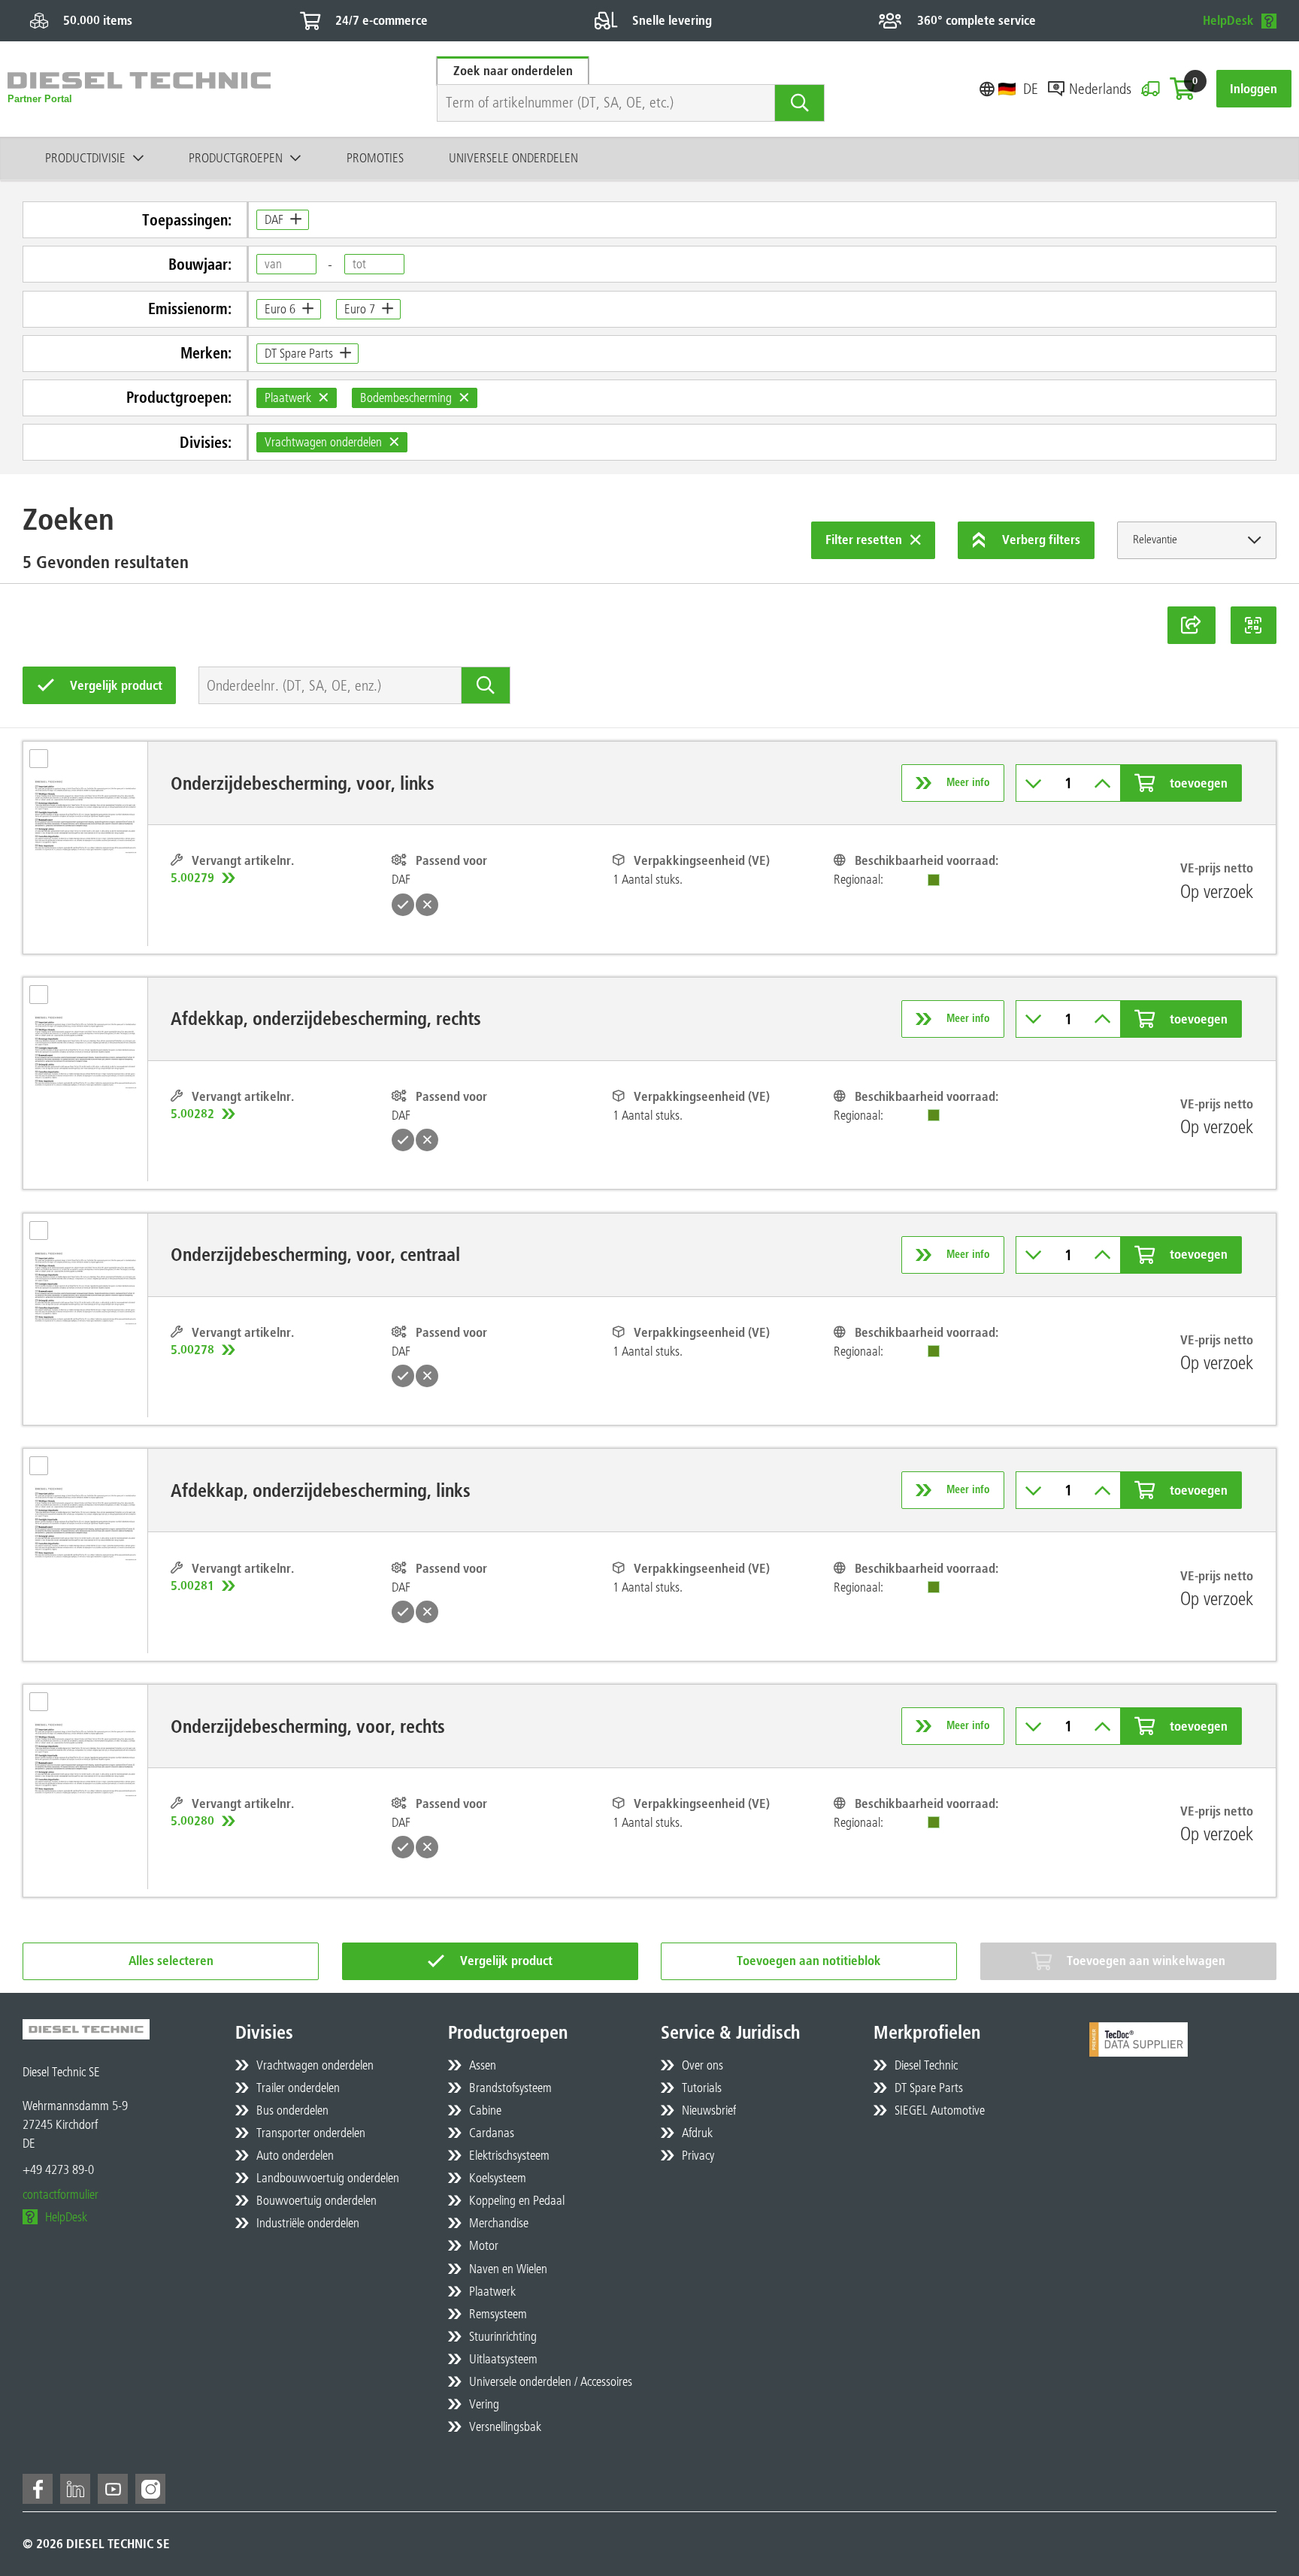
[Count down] (1034, 783)
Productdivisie (85, 158)
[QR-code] (1254, 625)
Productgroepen (236, 158)
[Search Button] (799, 103)
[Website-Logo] (139, 89)
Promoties (375, 158)
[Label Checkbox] (46, 763)
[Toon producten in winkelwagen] (1182, 89)
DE (1031, 89)
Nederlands (1100, 89)
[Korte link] (1192, 625)
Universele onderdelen (513, 158)
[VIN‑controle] (1151, 89)
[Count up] (1102, 783)
